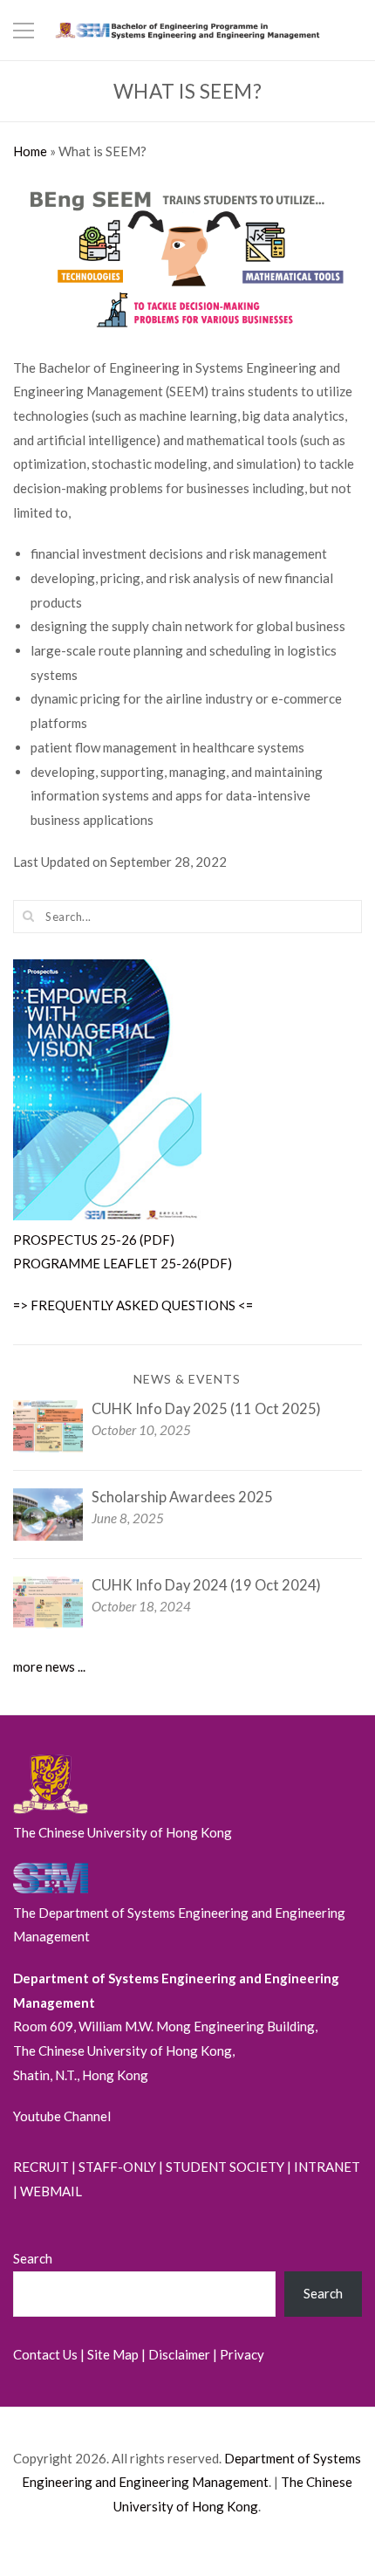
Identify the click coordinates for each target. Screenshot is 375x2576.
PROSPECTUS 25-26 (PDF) (94, 1240)
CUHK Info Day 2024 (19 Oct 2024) (206, 1585)
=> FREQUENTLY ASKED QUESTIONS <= (133, 1305)
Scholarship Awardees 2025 (182, 1497)
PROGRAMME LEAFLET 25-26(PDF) (123, 1263)
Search (33, 2258)
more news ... (49, 1666)
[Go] (29, 916)
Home (30, 151)
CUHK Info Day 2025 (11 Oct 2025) (206, 1409)
